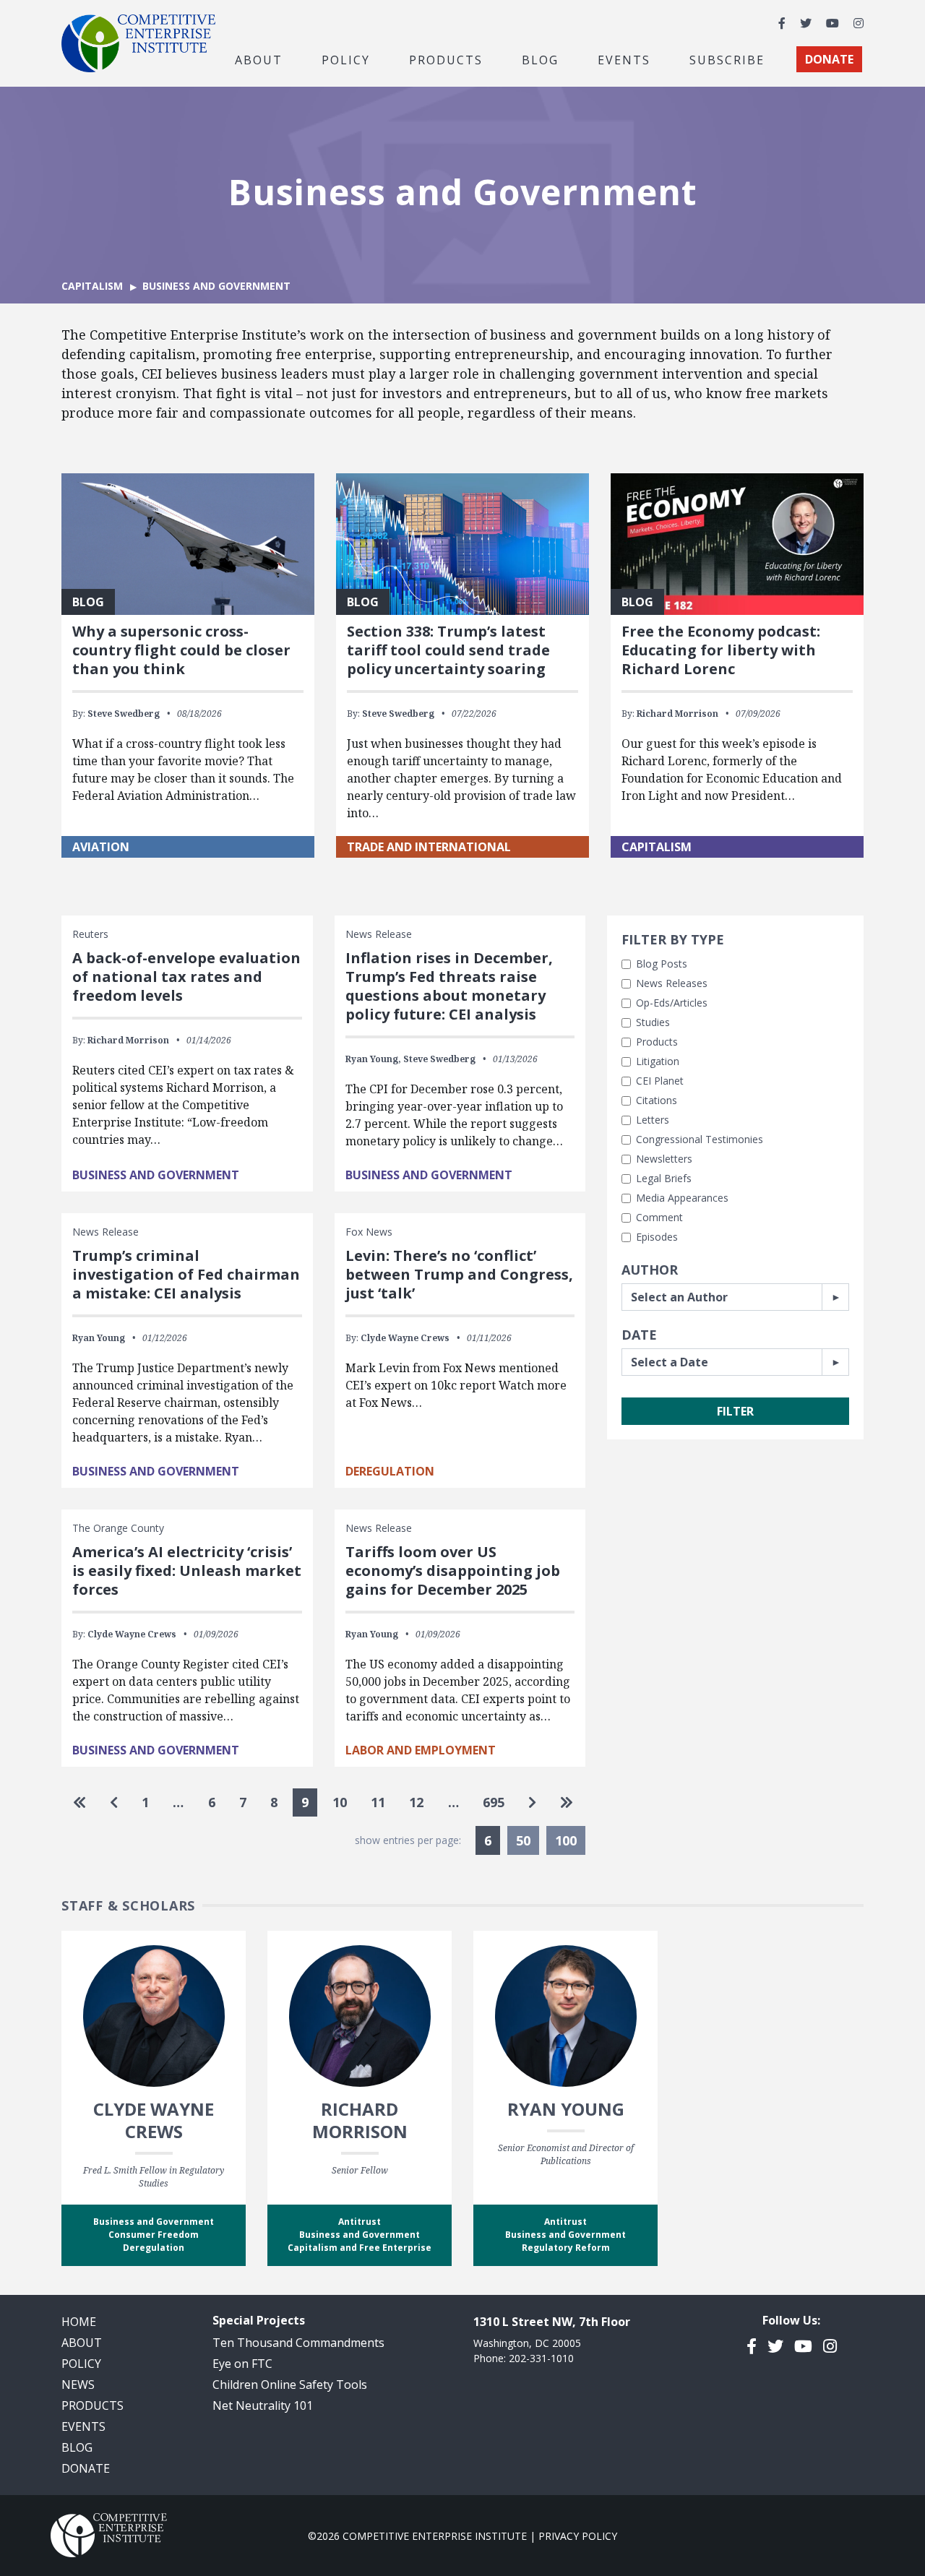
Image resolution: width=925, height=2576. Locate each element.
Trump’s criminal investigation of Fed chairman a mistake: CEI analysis (186, 1274)
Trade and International (429, 847)
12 (416, 1802)
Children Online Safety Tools (290, 2385)
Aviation (101, 847)
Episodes (657, 1237)
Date (639, 1335)
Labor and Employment (421, 1750)
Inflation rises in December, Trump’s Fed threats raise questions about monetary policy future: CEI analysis (449, 986)
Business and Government (156, 1175)
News (78, 2385)
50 (523, 1840)
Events (624, 59)
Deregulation (390, 1471)
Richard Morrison (677, 714)
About (82, 2343)
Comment (659, 1217)
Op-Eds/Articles (672, 1003)
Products (657, 1042)
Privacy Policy (578, 2536)
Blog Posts (662, 964)
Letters (653, 1120)
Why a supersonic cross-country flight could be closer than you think (181, 650)
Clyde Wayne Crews (405, 1338)
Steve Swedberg (124, 714)
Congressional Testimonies (700, 1139)
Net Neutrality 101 (263, 2405)
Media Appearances (682, 1198)
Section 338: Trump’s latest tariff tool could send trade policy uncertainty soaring (448, 650)
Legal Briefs (664, 1178)
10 (340, 1802)
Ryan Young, (373, 1059)
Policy (81, 2364)
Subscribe (727, 59)
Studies (653, 1022)
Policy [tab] (346, 59)
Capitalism (92, 286)
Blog (540, 59)
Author (650, 1270)
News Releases (672, 983)
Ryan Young (99, 1338)
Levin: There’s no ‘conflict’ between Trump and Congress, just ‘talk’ (459, 1274)
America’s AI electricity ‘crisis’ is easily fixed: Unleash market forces (187, 1571)
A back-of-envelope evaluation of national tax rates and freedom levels (186, 977)
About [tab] (259, 59)
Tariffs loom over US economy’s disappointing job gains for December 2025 (453, 1571)
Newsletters (664, 1159)
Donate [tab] (829, 59)
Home (79, 2322)
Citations (657, 1100)
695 (494, 1802)
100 (566, 1840)
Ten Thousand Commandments (298, 2343)
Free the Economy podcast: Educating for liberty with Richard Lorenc (721, 650)
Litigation (658, 1061)
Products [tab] (446, 59)
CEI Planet (660, 1081)
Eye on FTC (242, 2364)
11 (378, 1802)
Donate (86, 2468)
